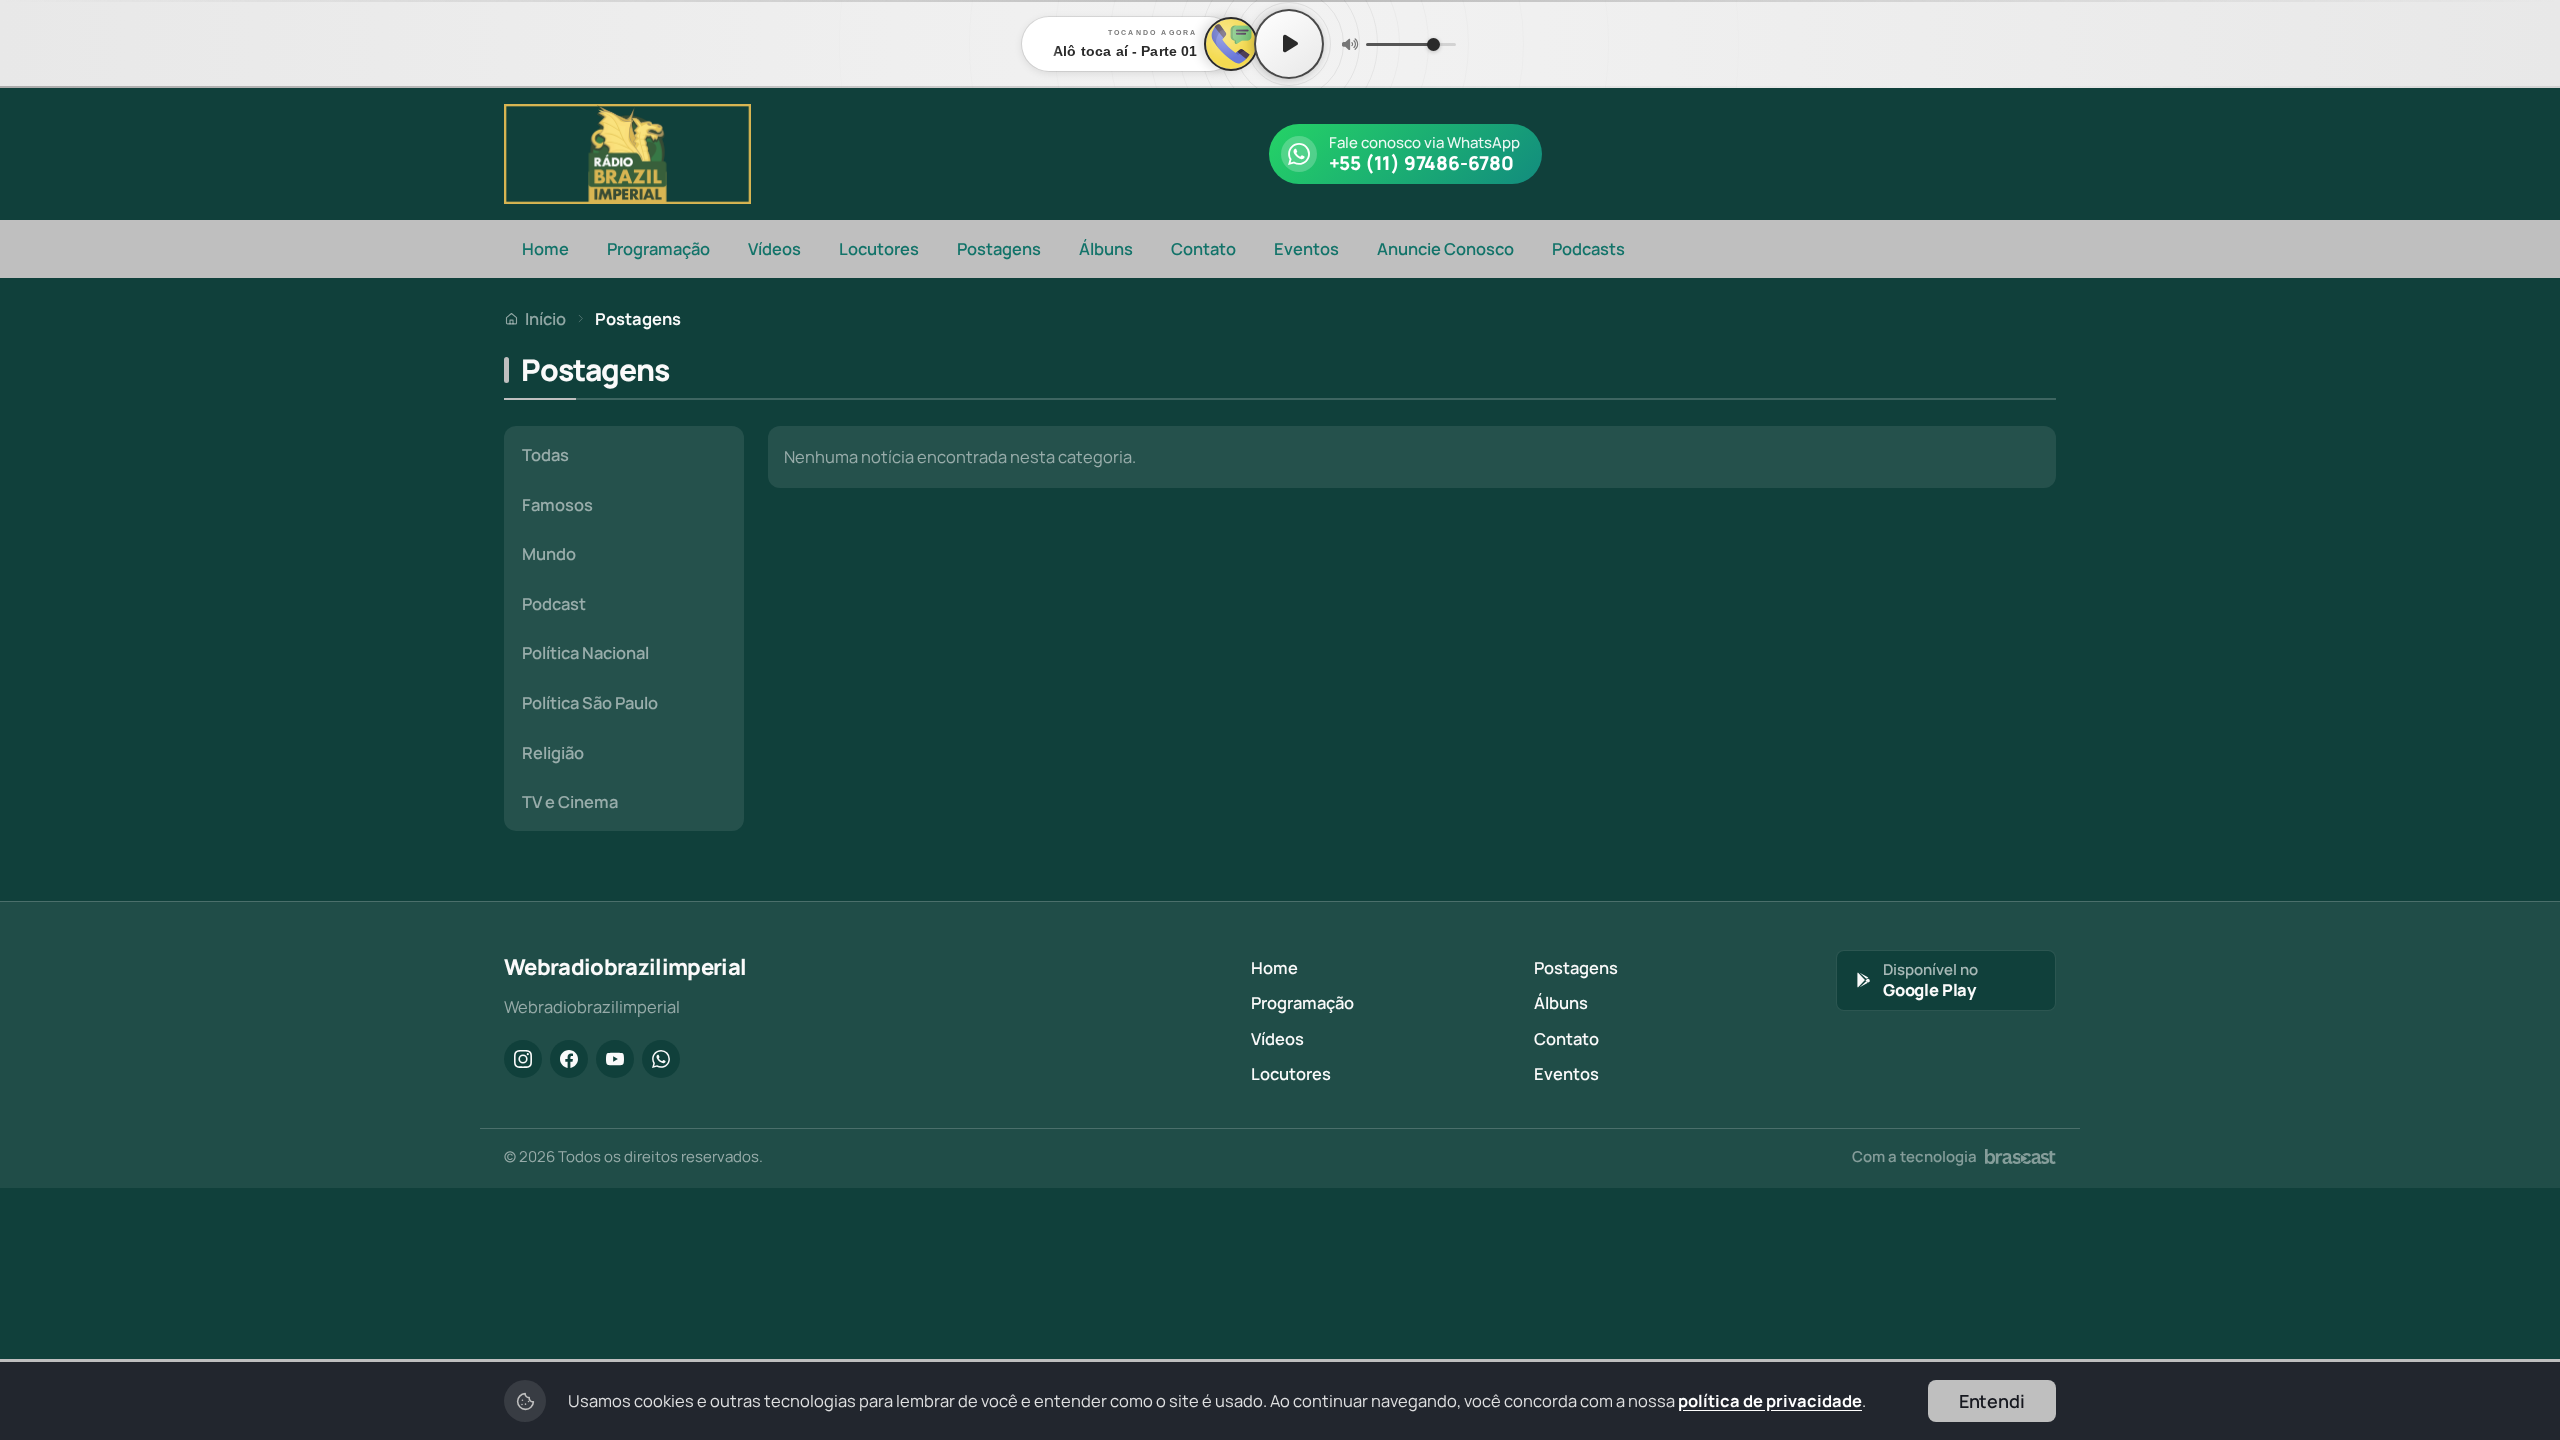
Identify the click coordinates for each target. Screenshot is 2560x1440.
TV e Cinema (570, 801)
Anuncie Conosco (1445, 248)
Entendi (1992, 1401)
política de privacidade (1770, 1400)
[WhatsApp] (661, 1059)
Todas (545, 454)
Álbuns (1106, 248)
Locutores (879, 248)
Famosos (557, 504)
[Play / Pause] (1289, 44)
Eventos (1306, 248)
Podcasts (1588, 248)
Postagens (999, 248)
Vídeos (774, 248)
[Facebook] (569, 1059)
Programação (658, 248)
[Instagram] (523, 1059)
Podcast (554, 603)
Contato (1203, 248)
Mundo (549, 553)
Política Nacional (585, 652)
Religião (553, 752)
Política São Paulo (590, 702)
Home (545, 248)
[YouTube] (615, 1059)
